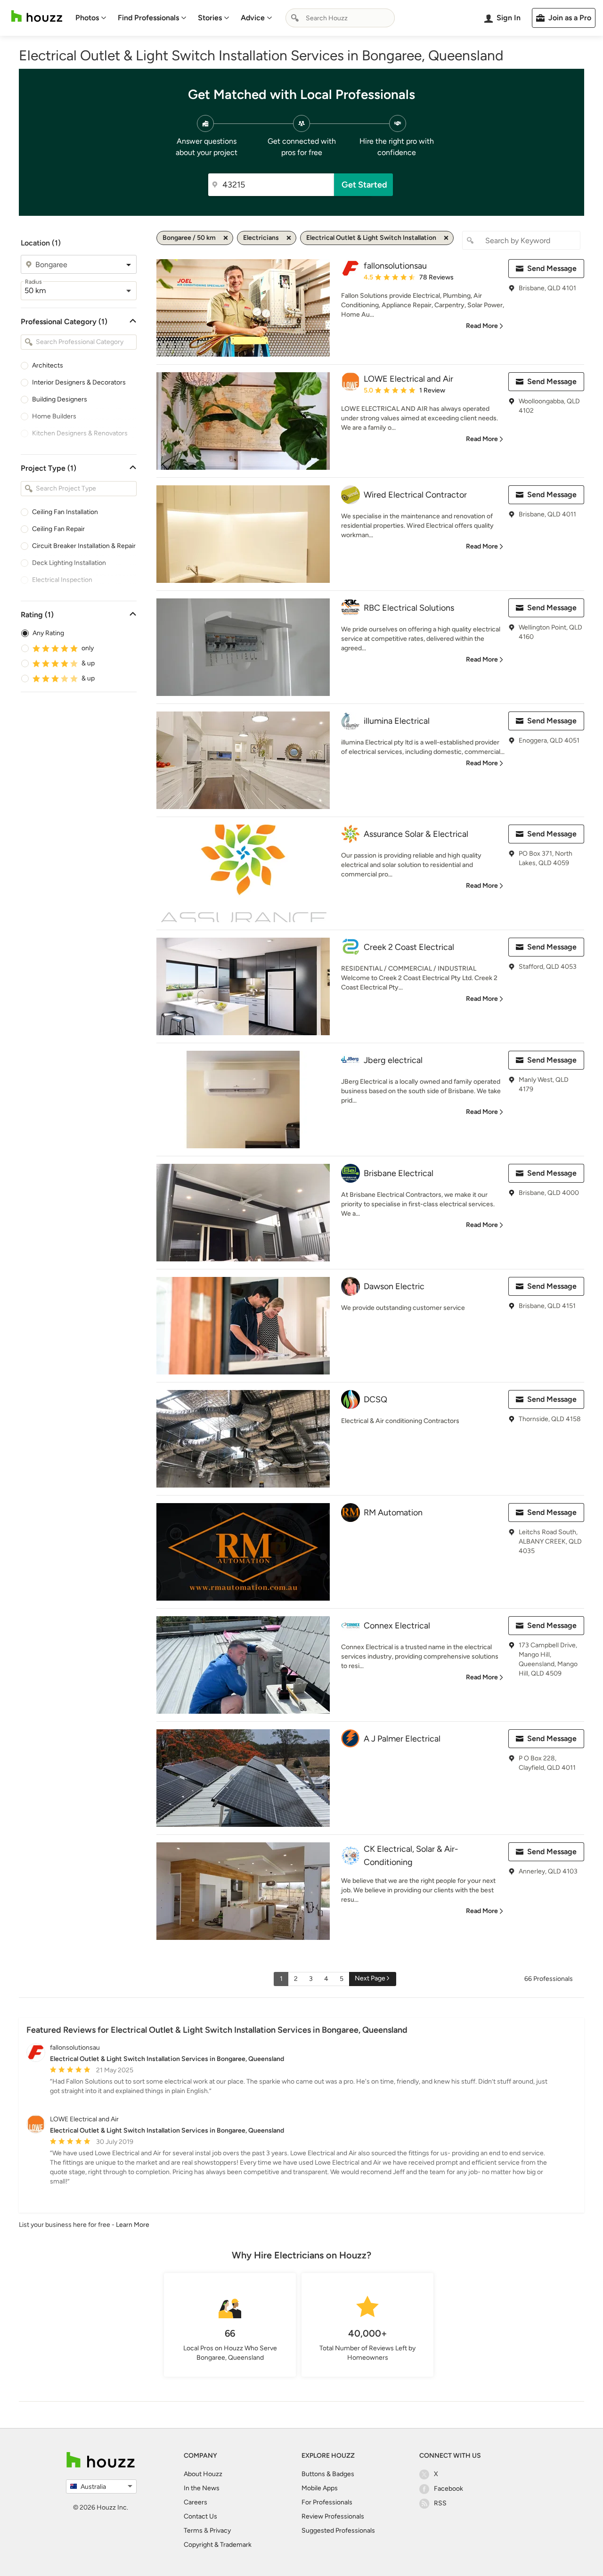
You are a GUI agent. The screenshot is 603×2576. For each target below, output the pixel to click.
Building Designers (60, 399)
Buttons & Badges (328, 2474)
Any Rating (48, 633)
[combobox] (340, 18)
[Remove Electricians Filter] (289, 238)
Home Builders (54, 416)
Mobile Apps (320, 2488)
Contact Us (200, 2516)
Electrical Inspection (62, 580)
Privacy (220, 2531)
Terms (193, 2531)
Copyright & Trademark (218, 2545)
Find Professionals (148, 18)
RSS (440, 2503)
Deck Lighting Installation (69, 563)
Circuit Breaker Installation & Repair (84, 546)
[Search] (295, 18)
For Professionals (327, 2502)
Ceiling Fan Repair (58, 529)
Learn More (133, 2225)
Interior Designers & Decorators (79, 382)
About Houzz (203, 2474)
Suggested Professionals (338, 2531)
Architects (48, 365)
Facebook (448, 2489)
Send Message (552, 268)
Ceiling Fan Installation (65, 512)
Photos (87, 18)
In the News (202, 2488)
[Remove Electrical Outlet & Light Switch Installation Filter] (446, 238)
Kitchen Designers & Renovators (80, 433)
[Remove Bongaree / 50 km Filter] (226, 238)
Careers (196, 2502)
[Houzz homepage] (37, 16)
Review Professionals (333, 2516)
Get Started (364, 185)
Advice (253, 18)
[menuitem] (91, 18)
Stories (210, 18)
